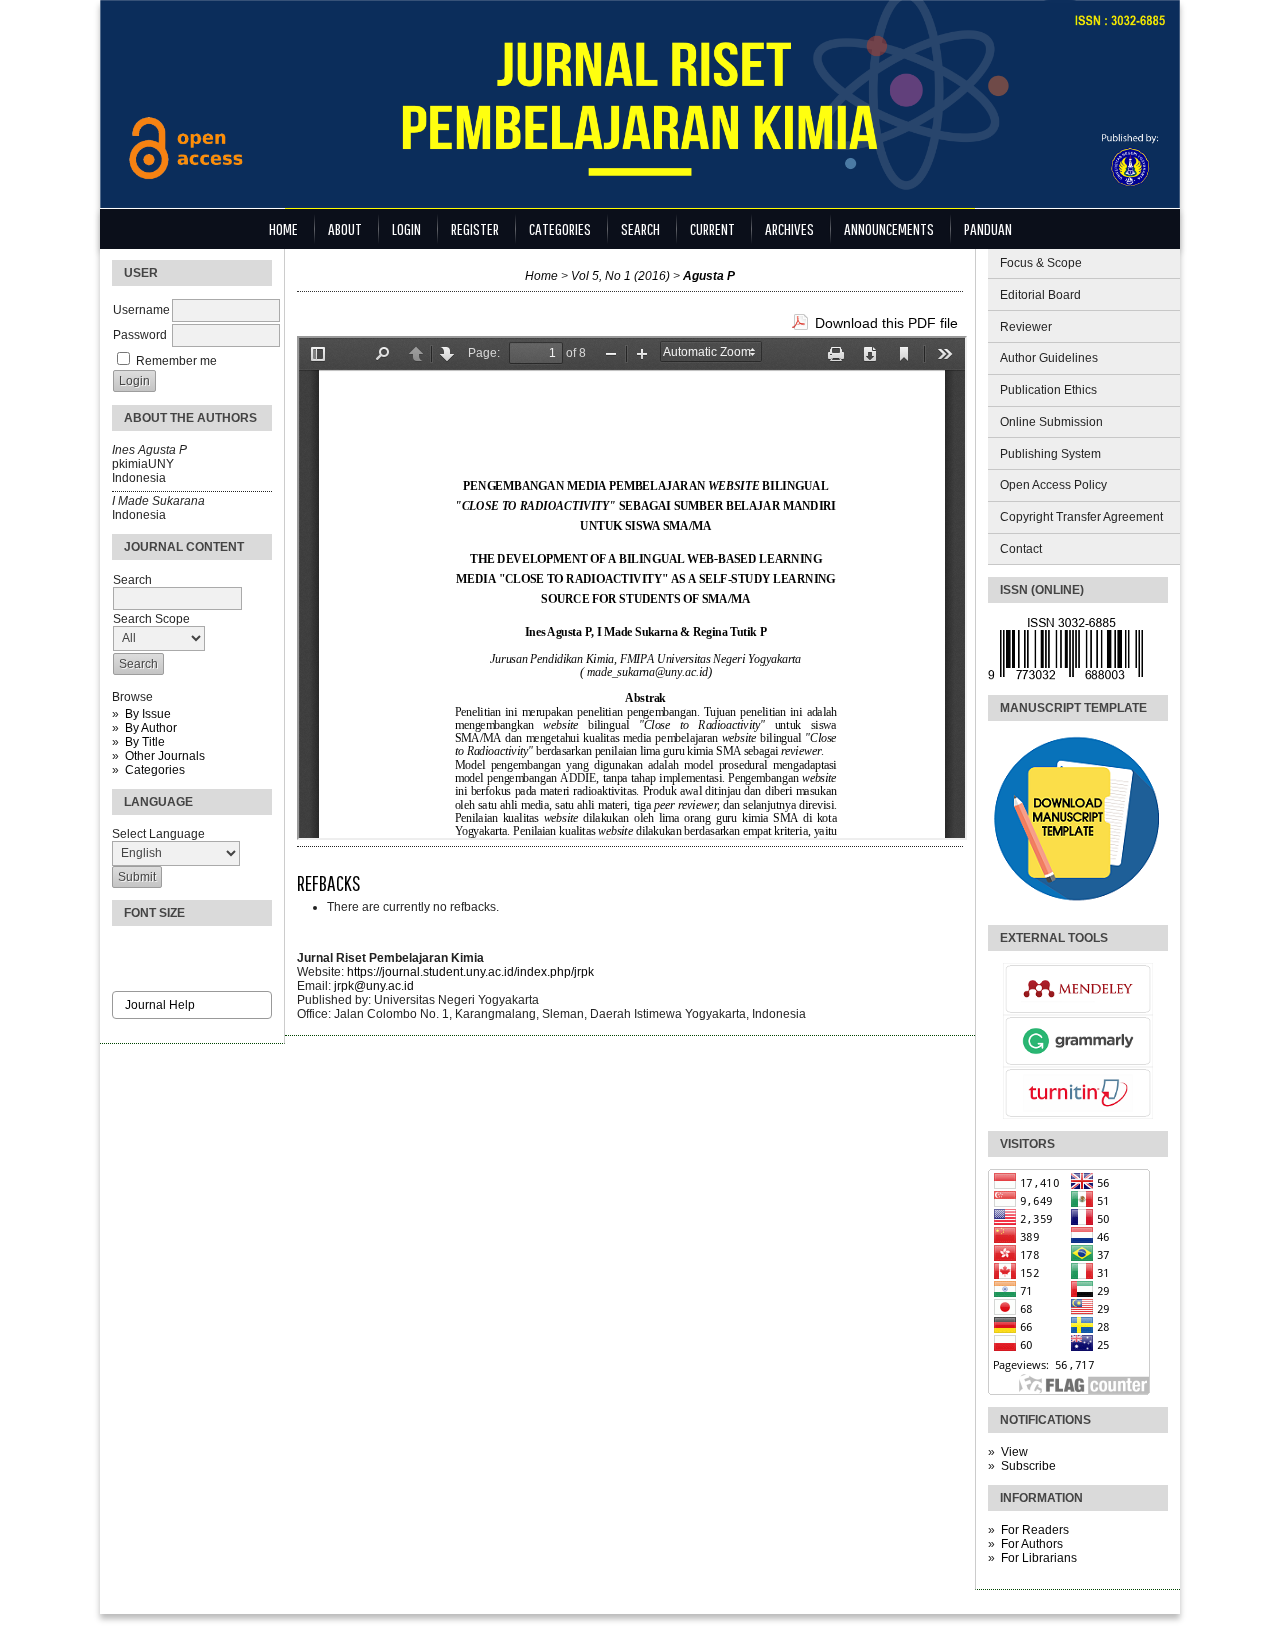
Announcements (889, 228)
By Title (145, 742)
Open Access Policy (1053, 485)
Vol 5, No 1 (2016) (620, 276)
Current (712, 228)
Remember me (176, 361)
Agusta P (709, 276)
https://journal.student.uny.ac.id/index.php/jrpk (470, 972)
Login (406, 228)
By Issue (148, 714)
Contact (1021, 549)
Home (283, 228)
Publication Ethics (1048, 390)
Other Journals (165, 756)
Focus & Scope (1041, 263)
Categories (155, 770)
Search (640, 228)
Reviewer (1026, 327)
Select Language (158, 834)
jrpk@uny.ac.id (374, 986)
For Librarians (1039, 1558)
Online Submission (1051, 422)
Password (140, 335)
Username (141, 310)
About (345, 228)
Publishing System (1050, 454)
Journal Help (160, 1005)
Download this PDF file (886, 323)
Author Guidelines (1049, 358)
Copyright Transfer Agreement (1081, 517)
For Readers (1035, 1530)
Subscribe (1028, 1466)
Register (475, 228)
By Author (151, 728)
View (1014, 1452)
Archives (789, 228)
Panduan (988, 228)
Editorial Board (1040, 295)
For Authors (1032, 1544)
